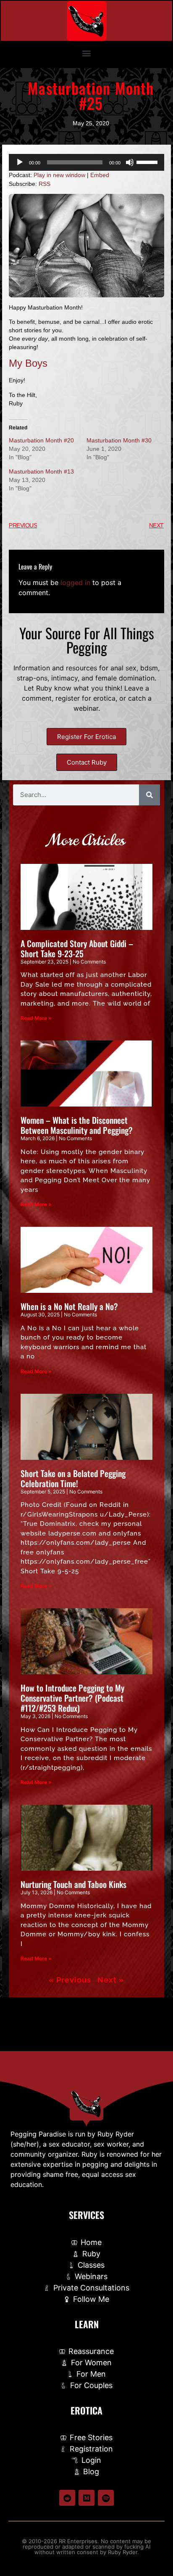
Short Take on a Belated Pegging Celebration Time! (73, 1478)
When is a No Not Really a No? (69, 1306)
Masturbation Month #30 (119, 440)
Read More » (36, 1018)
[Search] (149, 795)
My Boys (28, 363)
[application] (86, 162)
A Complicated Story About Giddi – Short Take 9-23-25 (77, 948)
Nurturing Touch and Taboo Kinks (73, 1884)
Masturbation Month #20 (41, 440)
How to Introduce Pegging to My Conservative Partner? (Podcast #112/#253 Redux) (72, 1698)
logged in (75, 582)
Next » (111, 1980)
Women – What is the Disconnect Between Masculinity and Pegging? (77, 1125)
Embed (100, 175)
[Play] (20, 162)
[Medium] (86, 2498)
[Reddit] (67, 2498)
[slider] (148, 161)
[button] (87, 53)
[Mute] (130, 162)
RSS (45, 184)
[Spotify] (106, 2498)
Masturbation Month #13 (41, 471)
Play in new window (59, 175)
